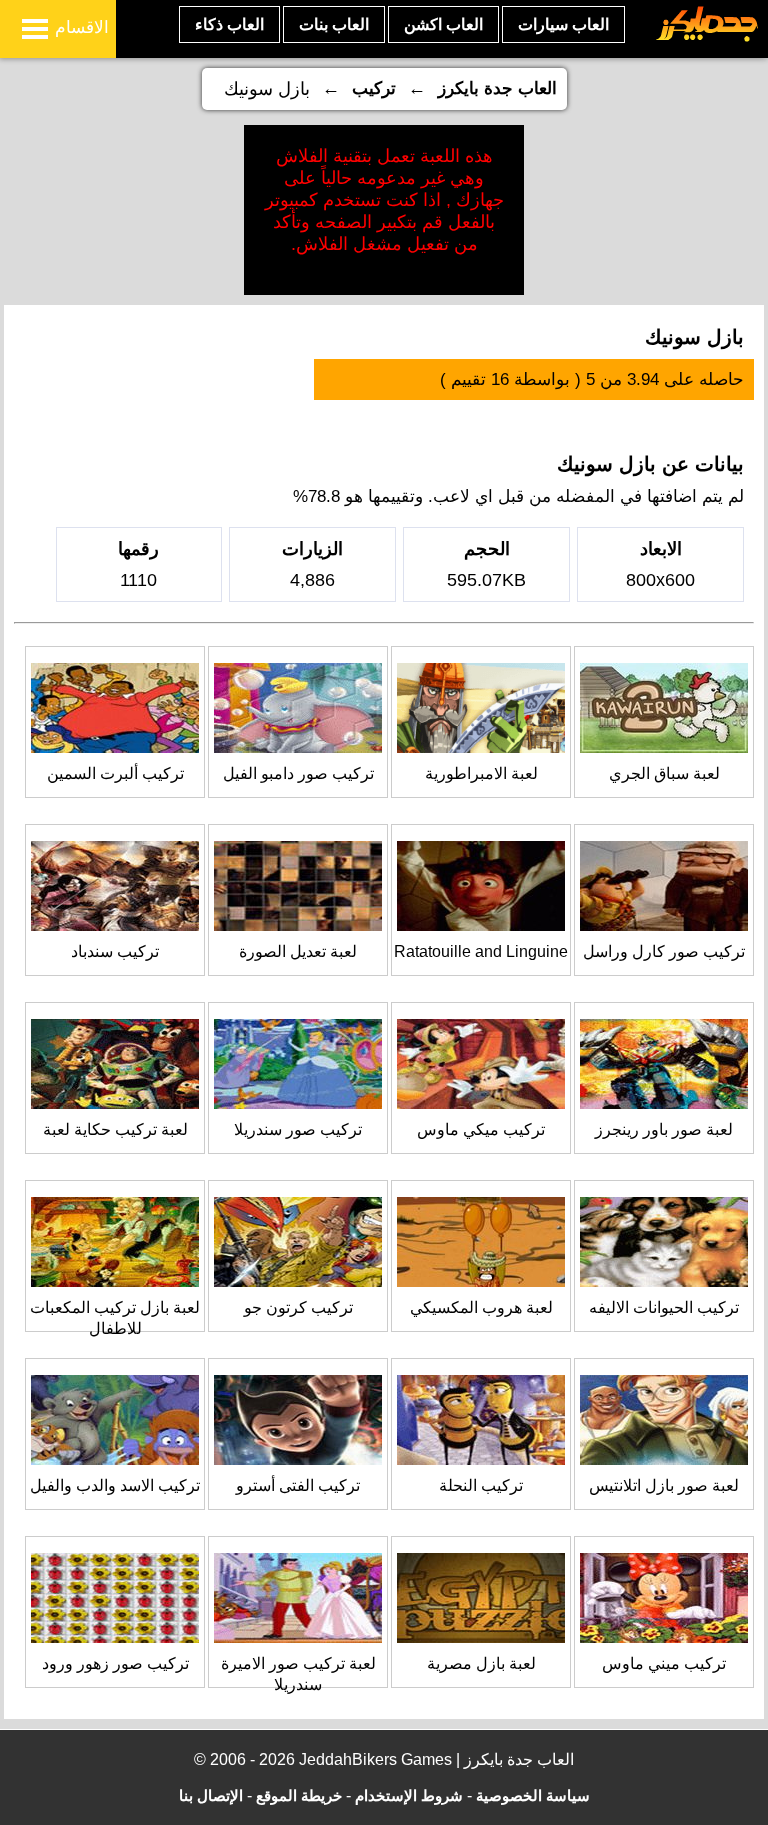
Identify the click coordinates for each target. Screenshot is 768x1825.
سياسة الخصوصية (533, 1795)
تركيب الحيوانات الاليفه (664, 1307)
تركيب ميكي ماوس (481, 1129)
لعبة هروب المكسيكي (481, 1307)
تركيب (374, 88)
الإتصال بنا (211, 1795)
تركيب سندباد (115, 951)
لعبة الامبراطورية (481, 773)
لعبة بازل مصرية (481, 1663)
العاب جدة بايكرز (497, 88)
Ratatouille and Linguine (481, 951)
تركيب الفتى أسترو (298, 1485)
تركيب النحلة (481, 1485)
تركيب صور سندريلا (298, 1129)
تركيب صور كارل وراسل (664, 951)
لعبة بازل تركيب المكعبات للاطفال (115, 1318)
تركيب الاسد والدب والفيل (115, 1485)
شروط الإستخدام (409, 1795)
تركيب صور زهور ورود (115, 1663)
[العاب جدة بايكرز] (707, 38)
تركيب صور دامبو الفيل (298, 773)
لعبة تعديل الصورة (298, 951)
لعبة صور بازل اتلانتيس (664, 1485)
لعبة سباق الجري (664, 773)
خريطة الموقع (299, 1795)
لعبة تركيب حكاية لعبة (115, 1129)
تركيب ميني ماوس (664, 1663)
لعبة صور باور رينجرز (664, 1129)
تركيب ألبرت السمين (115, 773)
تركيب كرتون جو (298, 1307)
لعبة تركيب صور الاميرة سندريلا (298, 1674)
